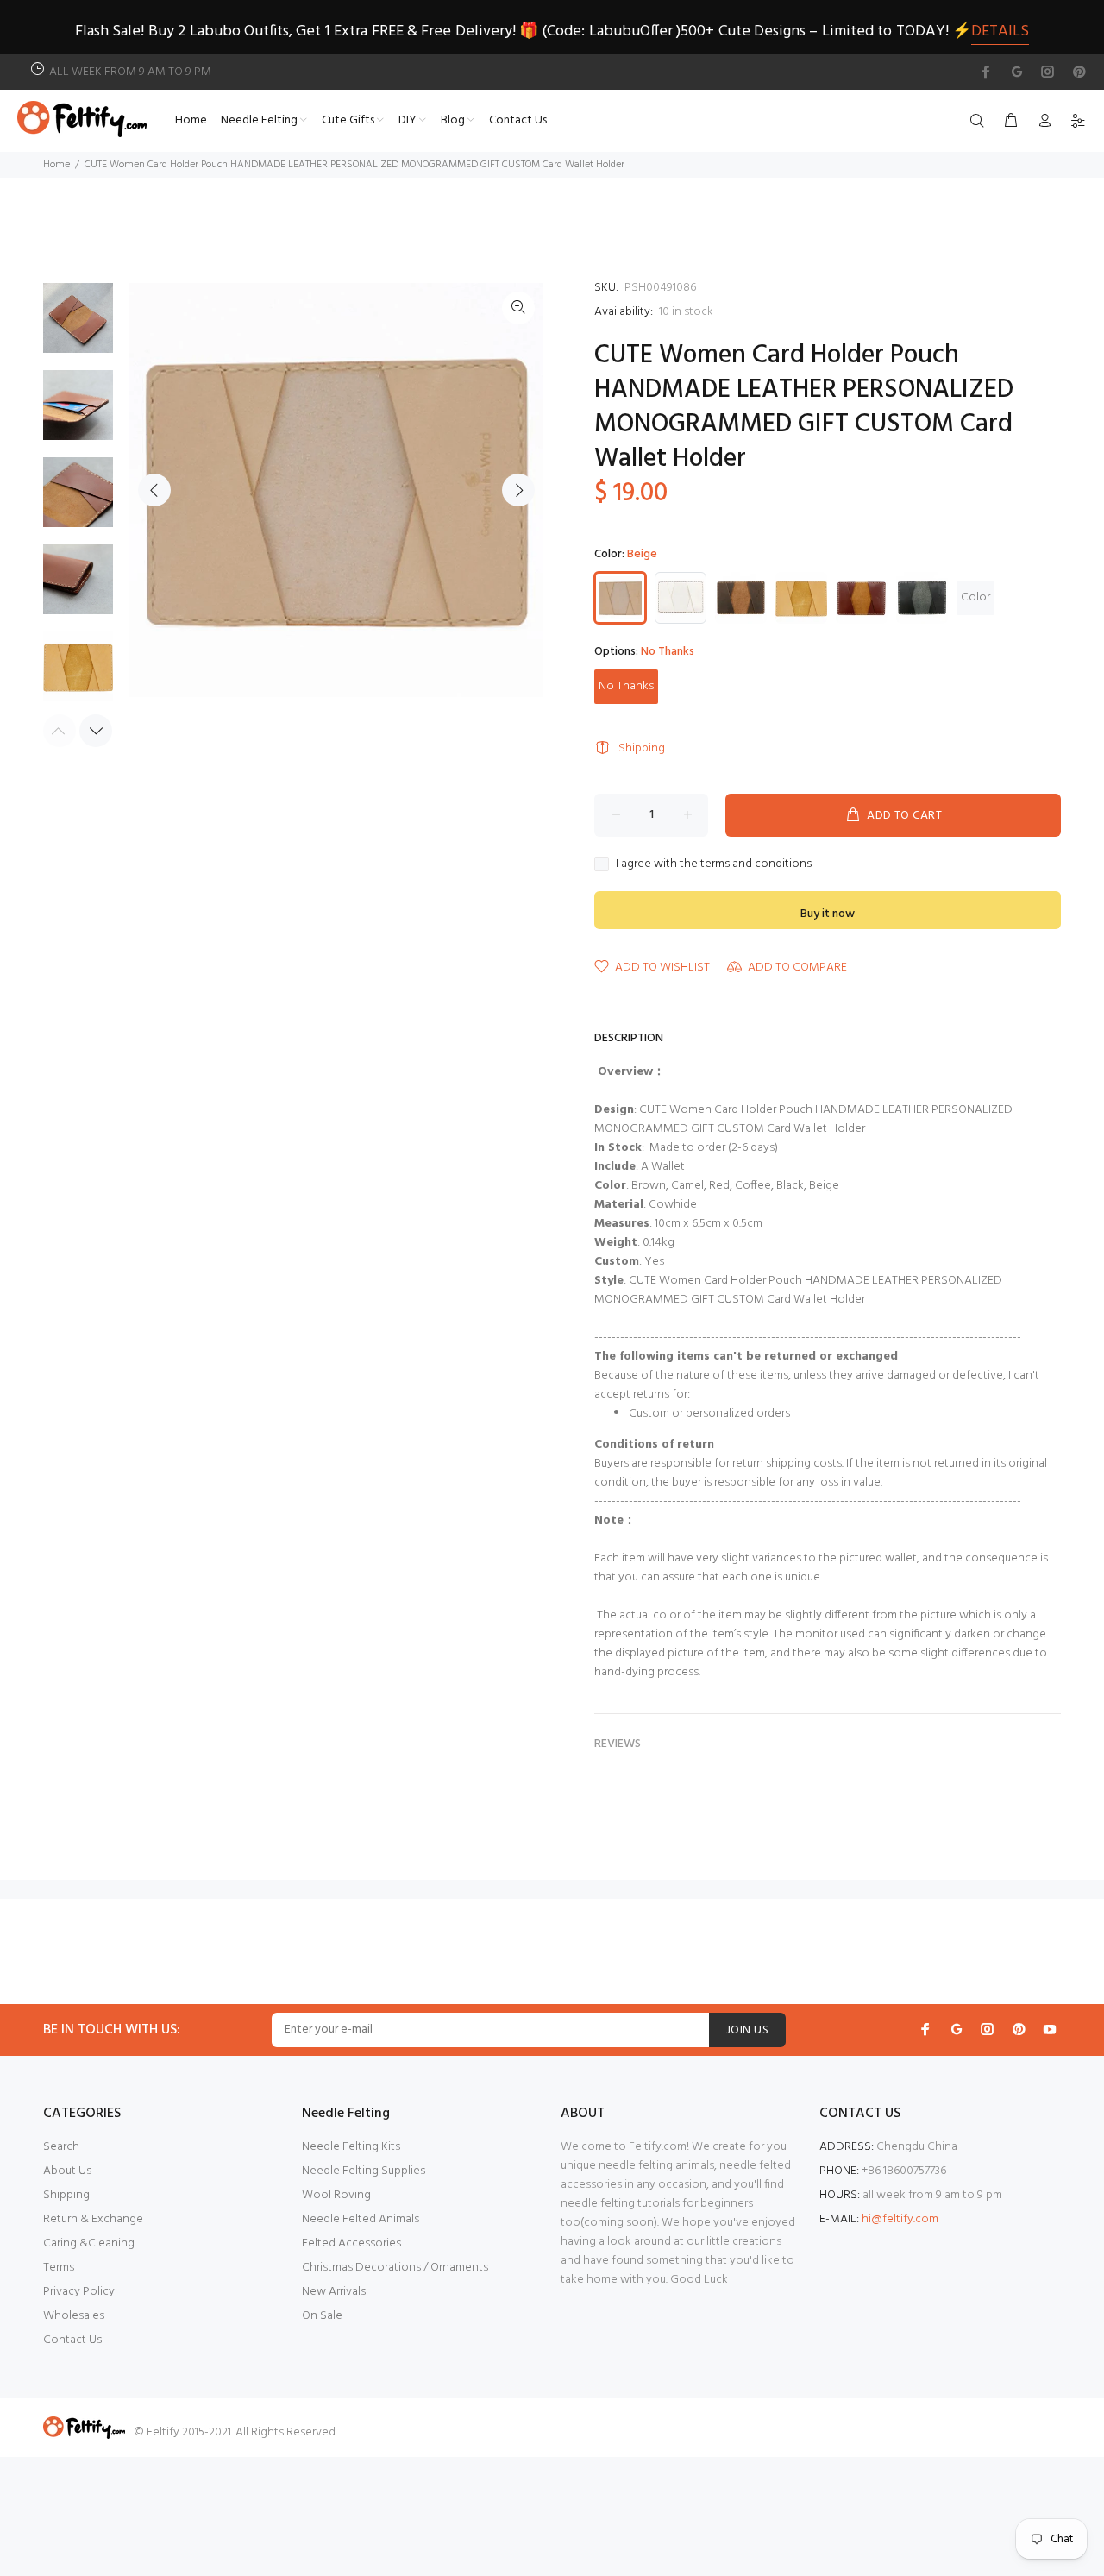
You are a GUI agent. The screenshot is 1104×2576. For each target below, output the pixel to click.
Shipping (642, 748)
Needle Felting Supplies (364, 2171)
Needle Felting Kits (351, 2147)
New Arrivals (334, 2292)
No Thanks (626, 686)
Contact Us (72, 2340)
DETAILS (1000, 31)
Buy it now (828, 914)
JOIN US (747, 2030)
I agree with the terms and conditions (714, 864)
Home (56, 165)
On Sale (322, 2316)
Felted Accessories (351, 2243)
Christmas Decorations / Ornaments (395, 2268)
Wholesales (74, 2316)
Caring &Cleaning (89, 2243)
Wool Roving (336, 2195)
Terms (59, 2268)
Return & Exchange (93, 2219)
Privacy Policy (79, 2292)
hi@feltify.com (900, 2219)
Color (975, 597)
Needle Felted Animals (361, 2219)
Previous (154, 490)
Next (518, 490)
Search (61, 2147)
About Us (67, 2171)
